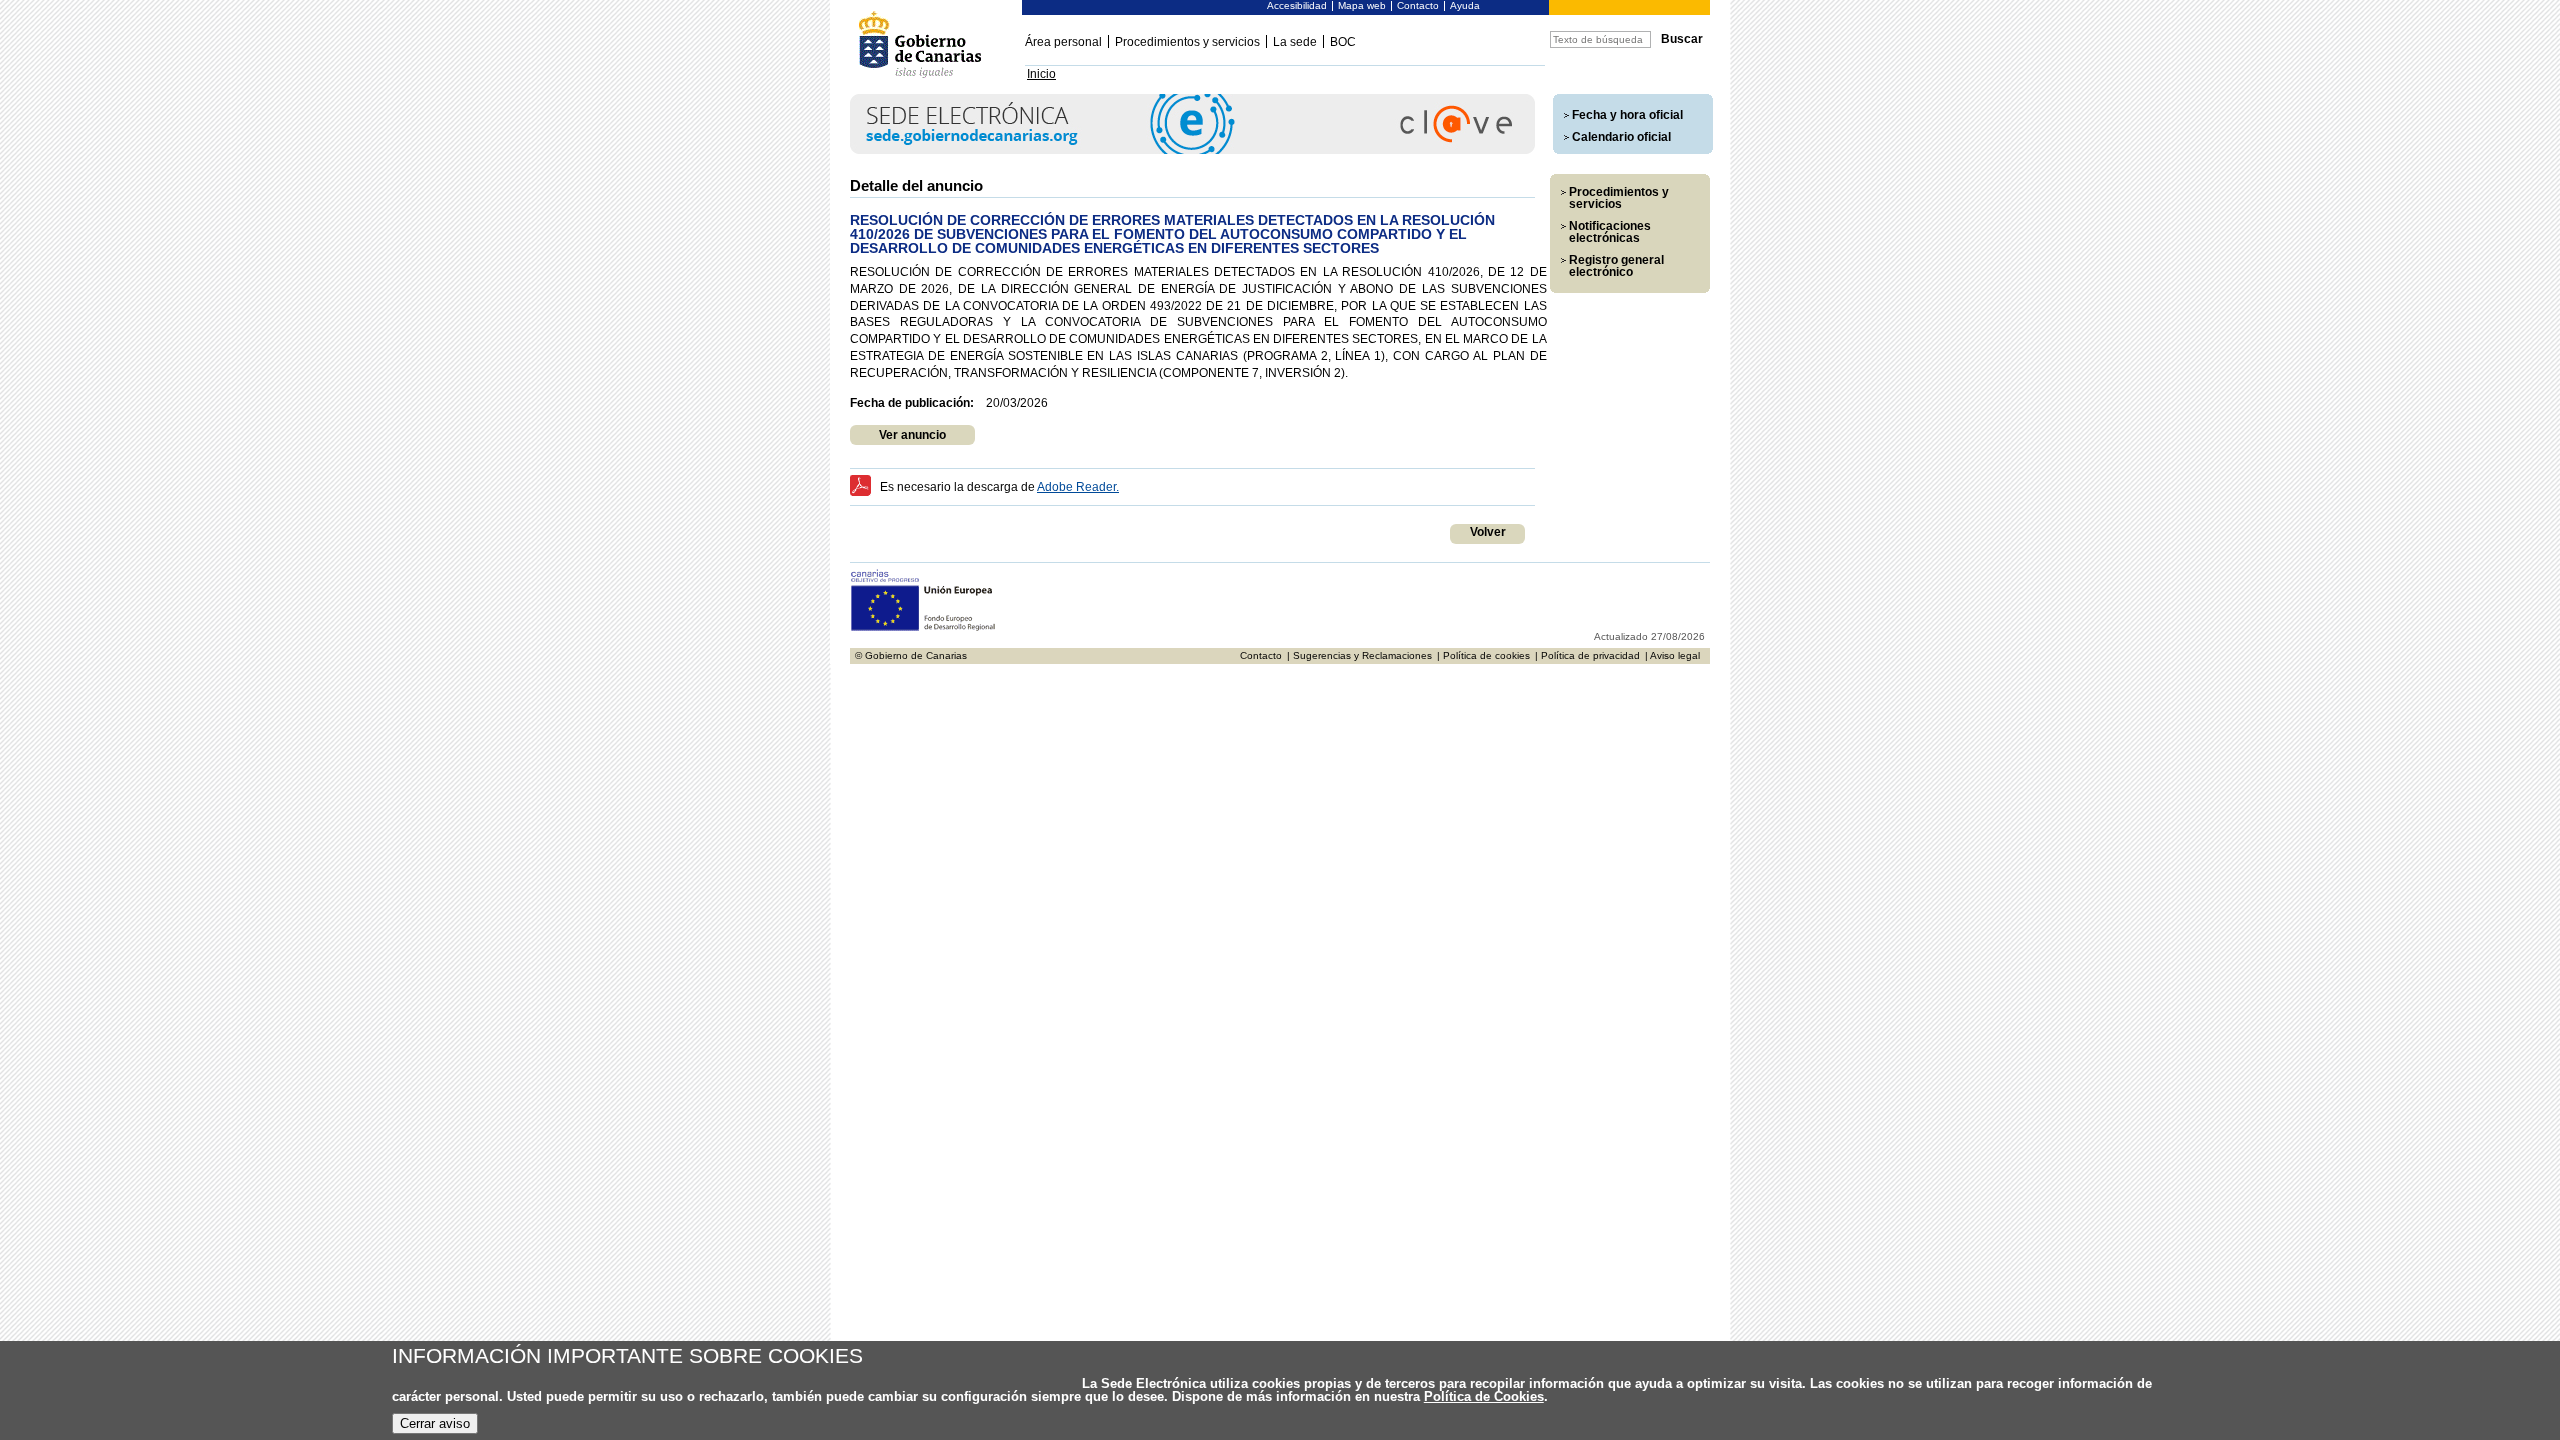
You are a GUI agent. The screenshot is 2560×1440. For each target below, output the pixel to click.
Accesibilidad (1297, 5)
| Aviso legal (1672, 655)
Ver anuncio (912, 435)
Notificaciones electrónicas (1610, 232)
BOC (1343, 42)
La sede (1295, 42)
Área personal (1063, 42)
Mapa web (1362, 5)
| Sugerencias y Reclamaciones (1359, 655)
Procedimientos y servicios (1187, 42)
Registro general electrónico (1616, 266)
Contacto (1418, 5)
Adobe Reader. (1078, 487)
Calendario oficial (1621, 137)
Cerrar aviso (435, 1423)
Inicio (1041, 74)
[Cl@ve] (1192, 150)
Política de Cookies (1484, 1396)
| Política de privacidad (1587, 655)
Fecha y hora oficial (1627, 115)
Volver (1488, 532)
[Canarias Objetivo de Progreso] (923, 628)
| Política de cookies (1483, 655)
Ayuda (1465, 5)
